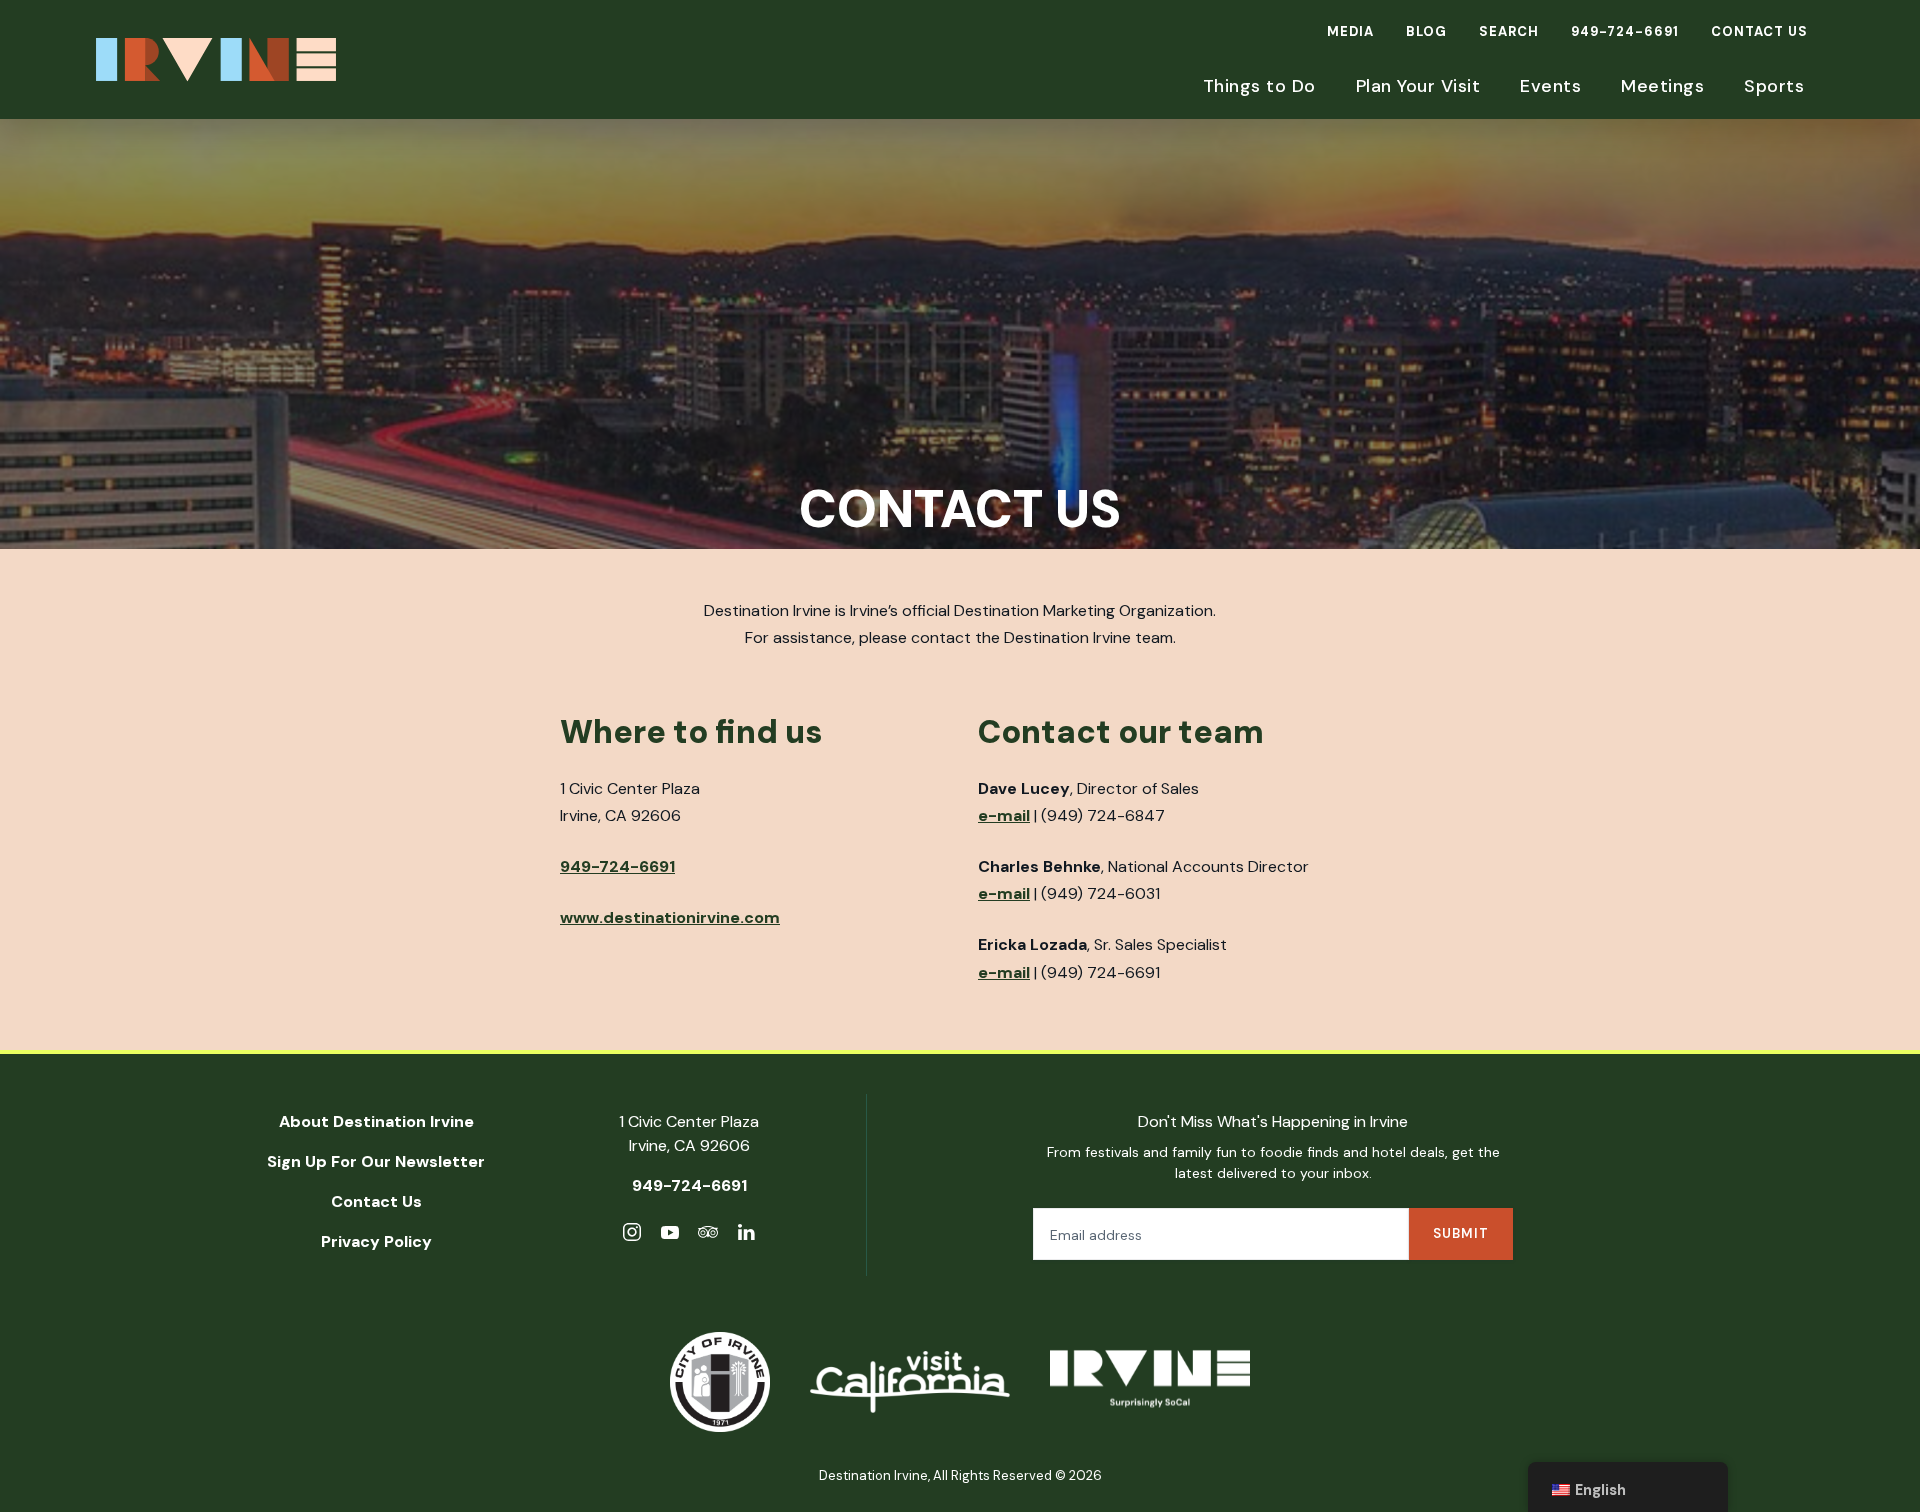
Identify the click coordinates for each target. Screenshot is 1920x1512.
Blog (1426, 31)
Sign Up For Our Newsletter (376, 1161)
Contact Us (1759, 31)
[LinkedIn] (746, 1235)
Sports (1774, 86)
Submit (1461, 1233)
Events (1550, 86)
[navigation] (1628, 1487)
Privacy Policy (376, 1241)
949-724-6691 (1625, 31)
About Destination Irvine (376, 1121)
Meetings (1662, 86)
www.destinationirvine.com (670, 917)
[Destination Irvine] (1150, 1382)
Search (1509, 31)
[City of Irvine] (720, 1382)
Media (1350, 31)
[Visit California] (910, 1382)
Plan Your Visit (1418, 86)
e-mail (1004, 815)
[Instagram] (632, 1235)
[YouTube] (670, 1235)
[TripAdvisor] (708, 1235)
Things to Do (1259, 86)
